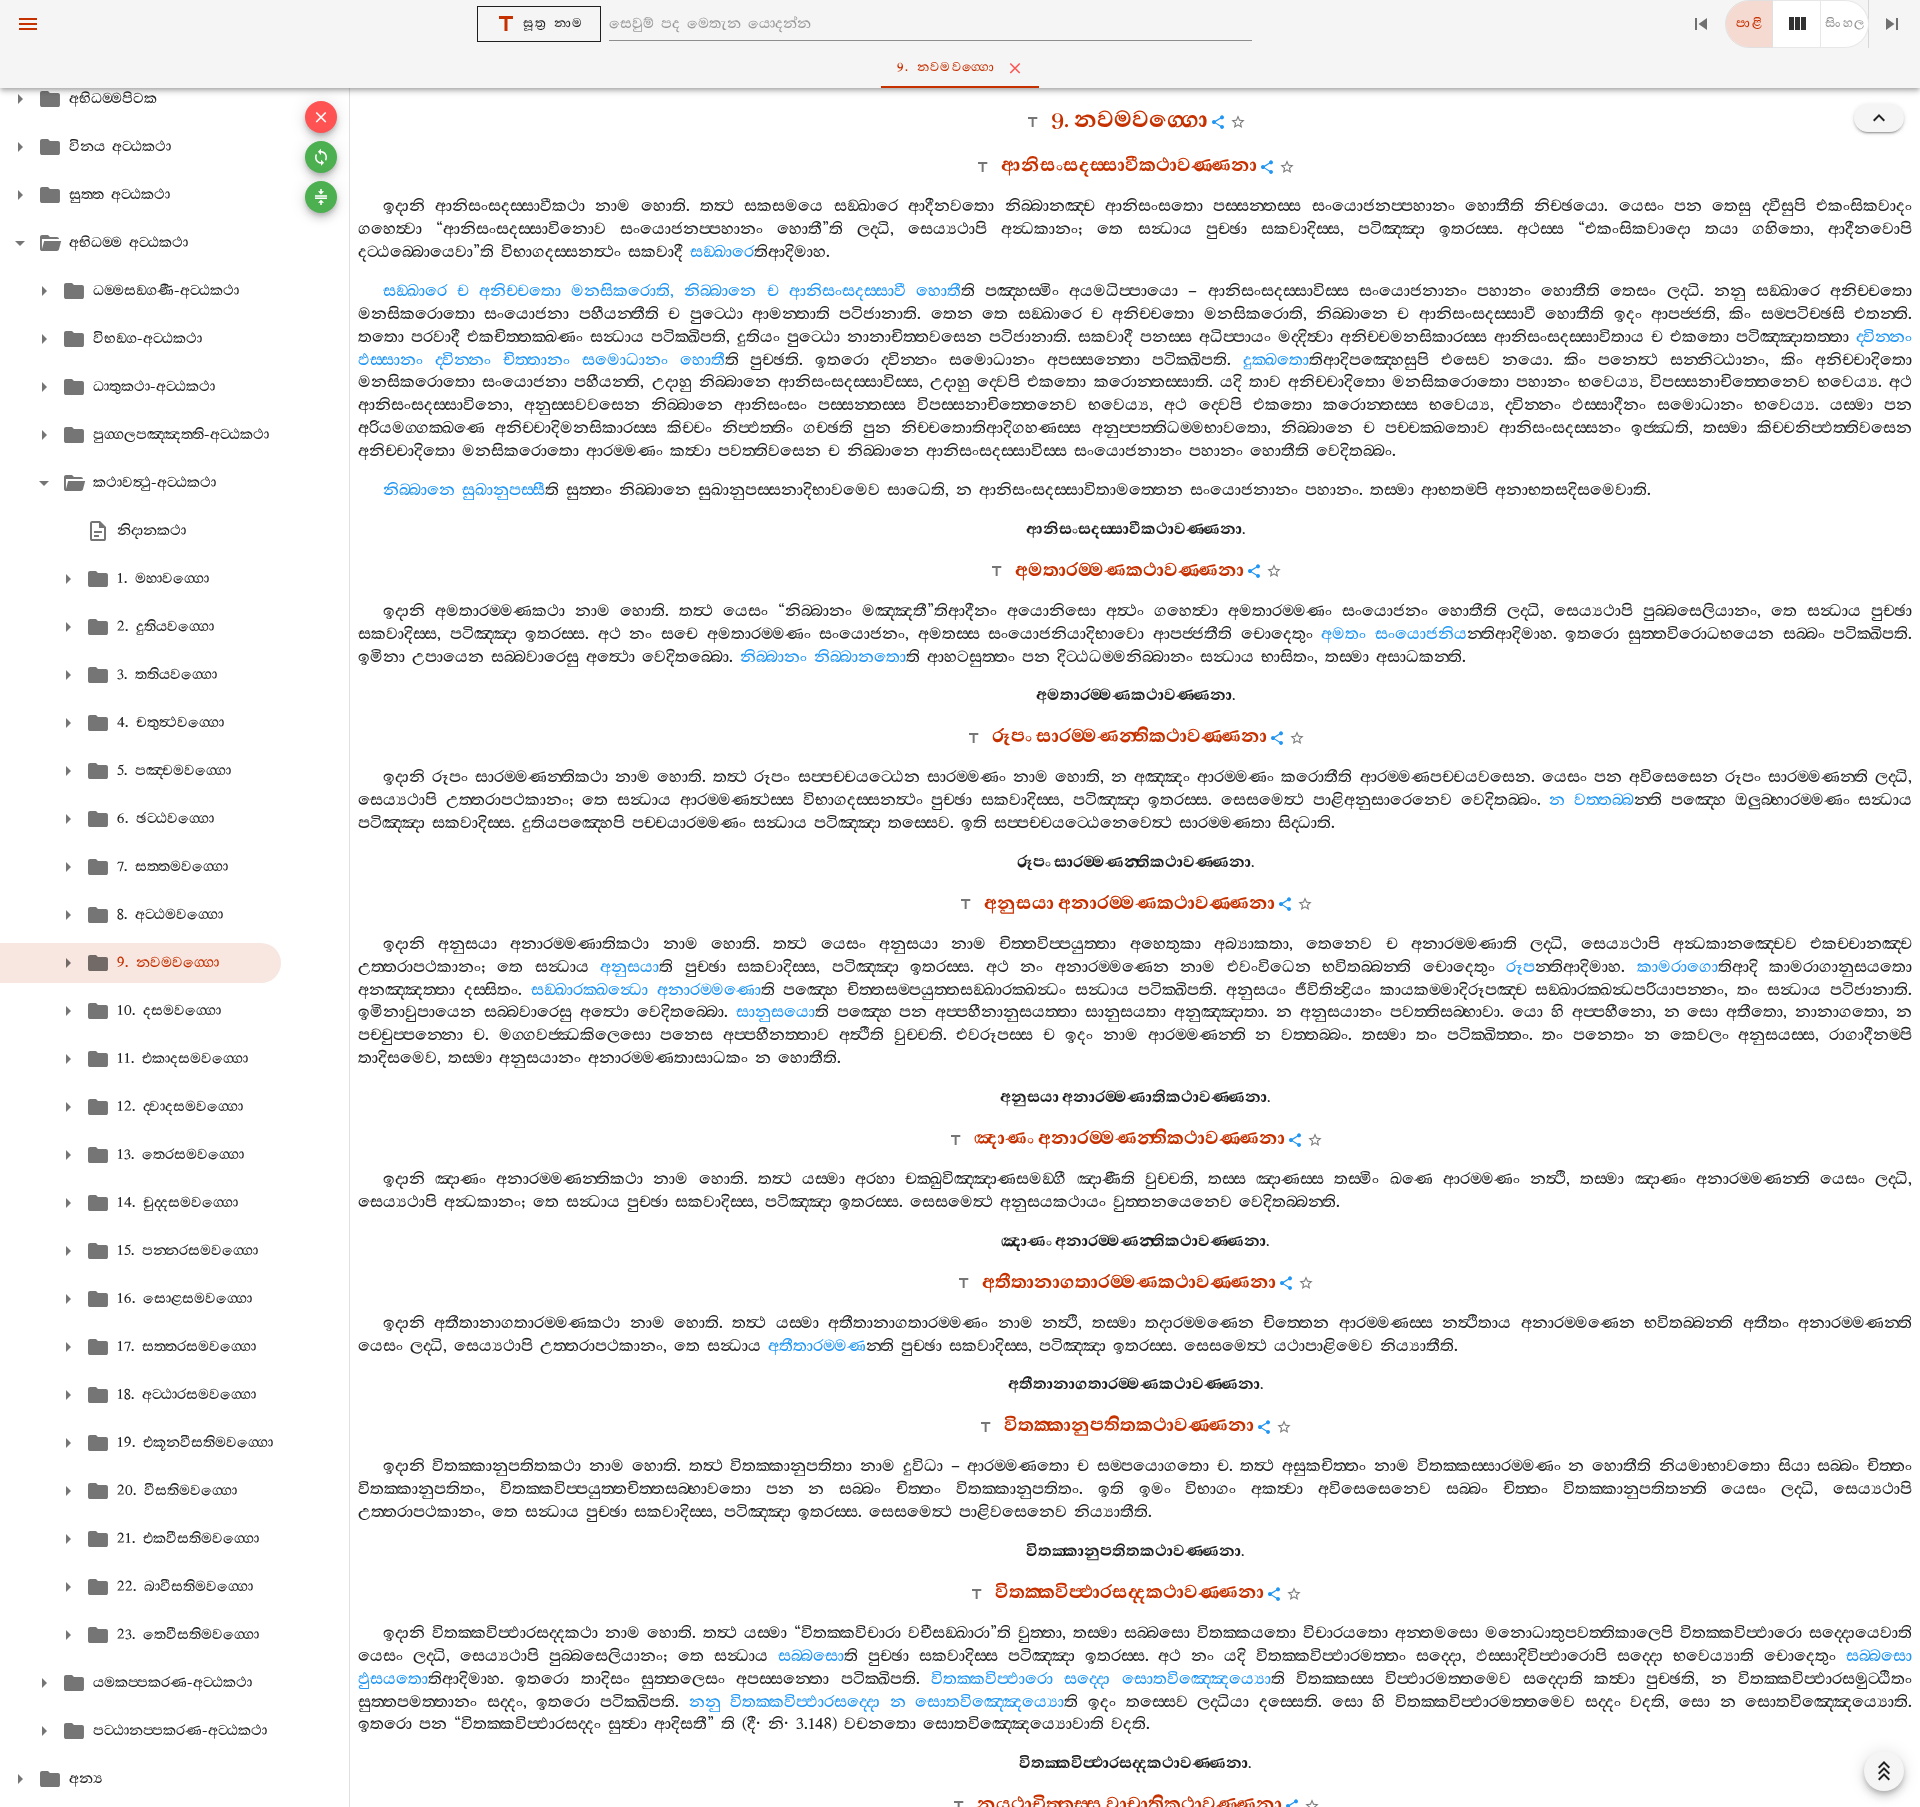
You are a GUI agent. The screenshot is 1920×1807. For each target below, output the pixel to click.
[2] (1797, 24)
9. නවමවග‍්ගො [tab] (946, 67)
